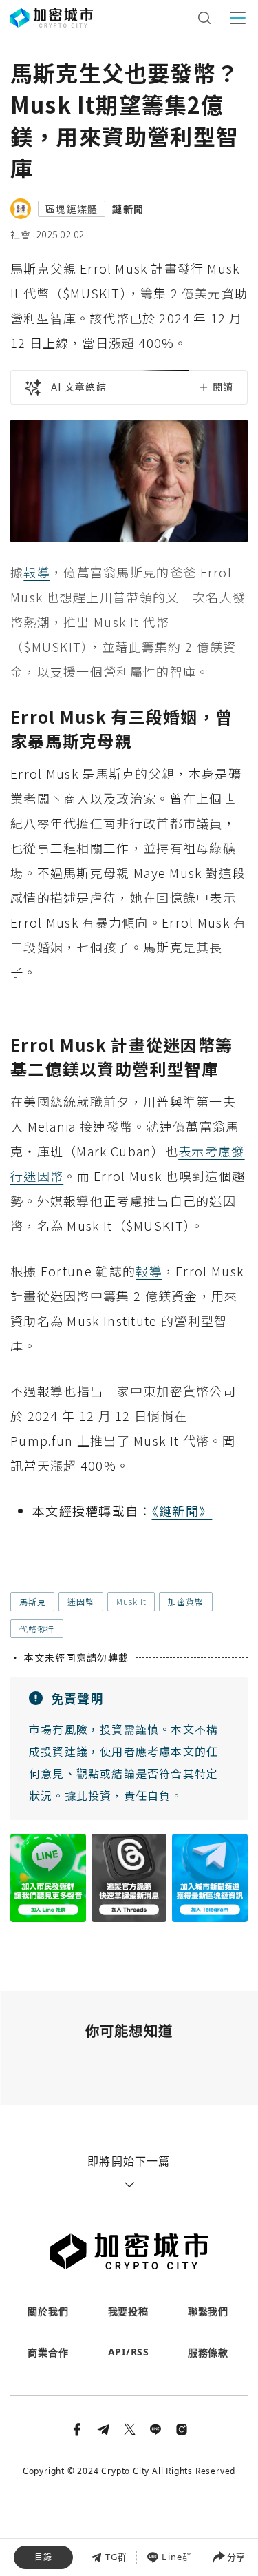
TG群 (117, 2557)
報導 (37, 572)
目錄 (43, 2557)
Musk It (131, 1601)
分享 (236, 2557)
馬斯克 (32, 1601)
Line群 (177, 2557)
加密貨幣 (185, 1601)
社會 (21, 234)
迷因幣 (80, 1601)
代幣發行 (37, 1629)
